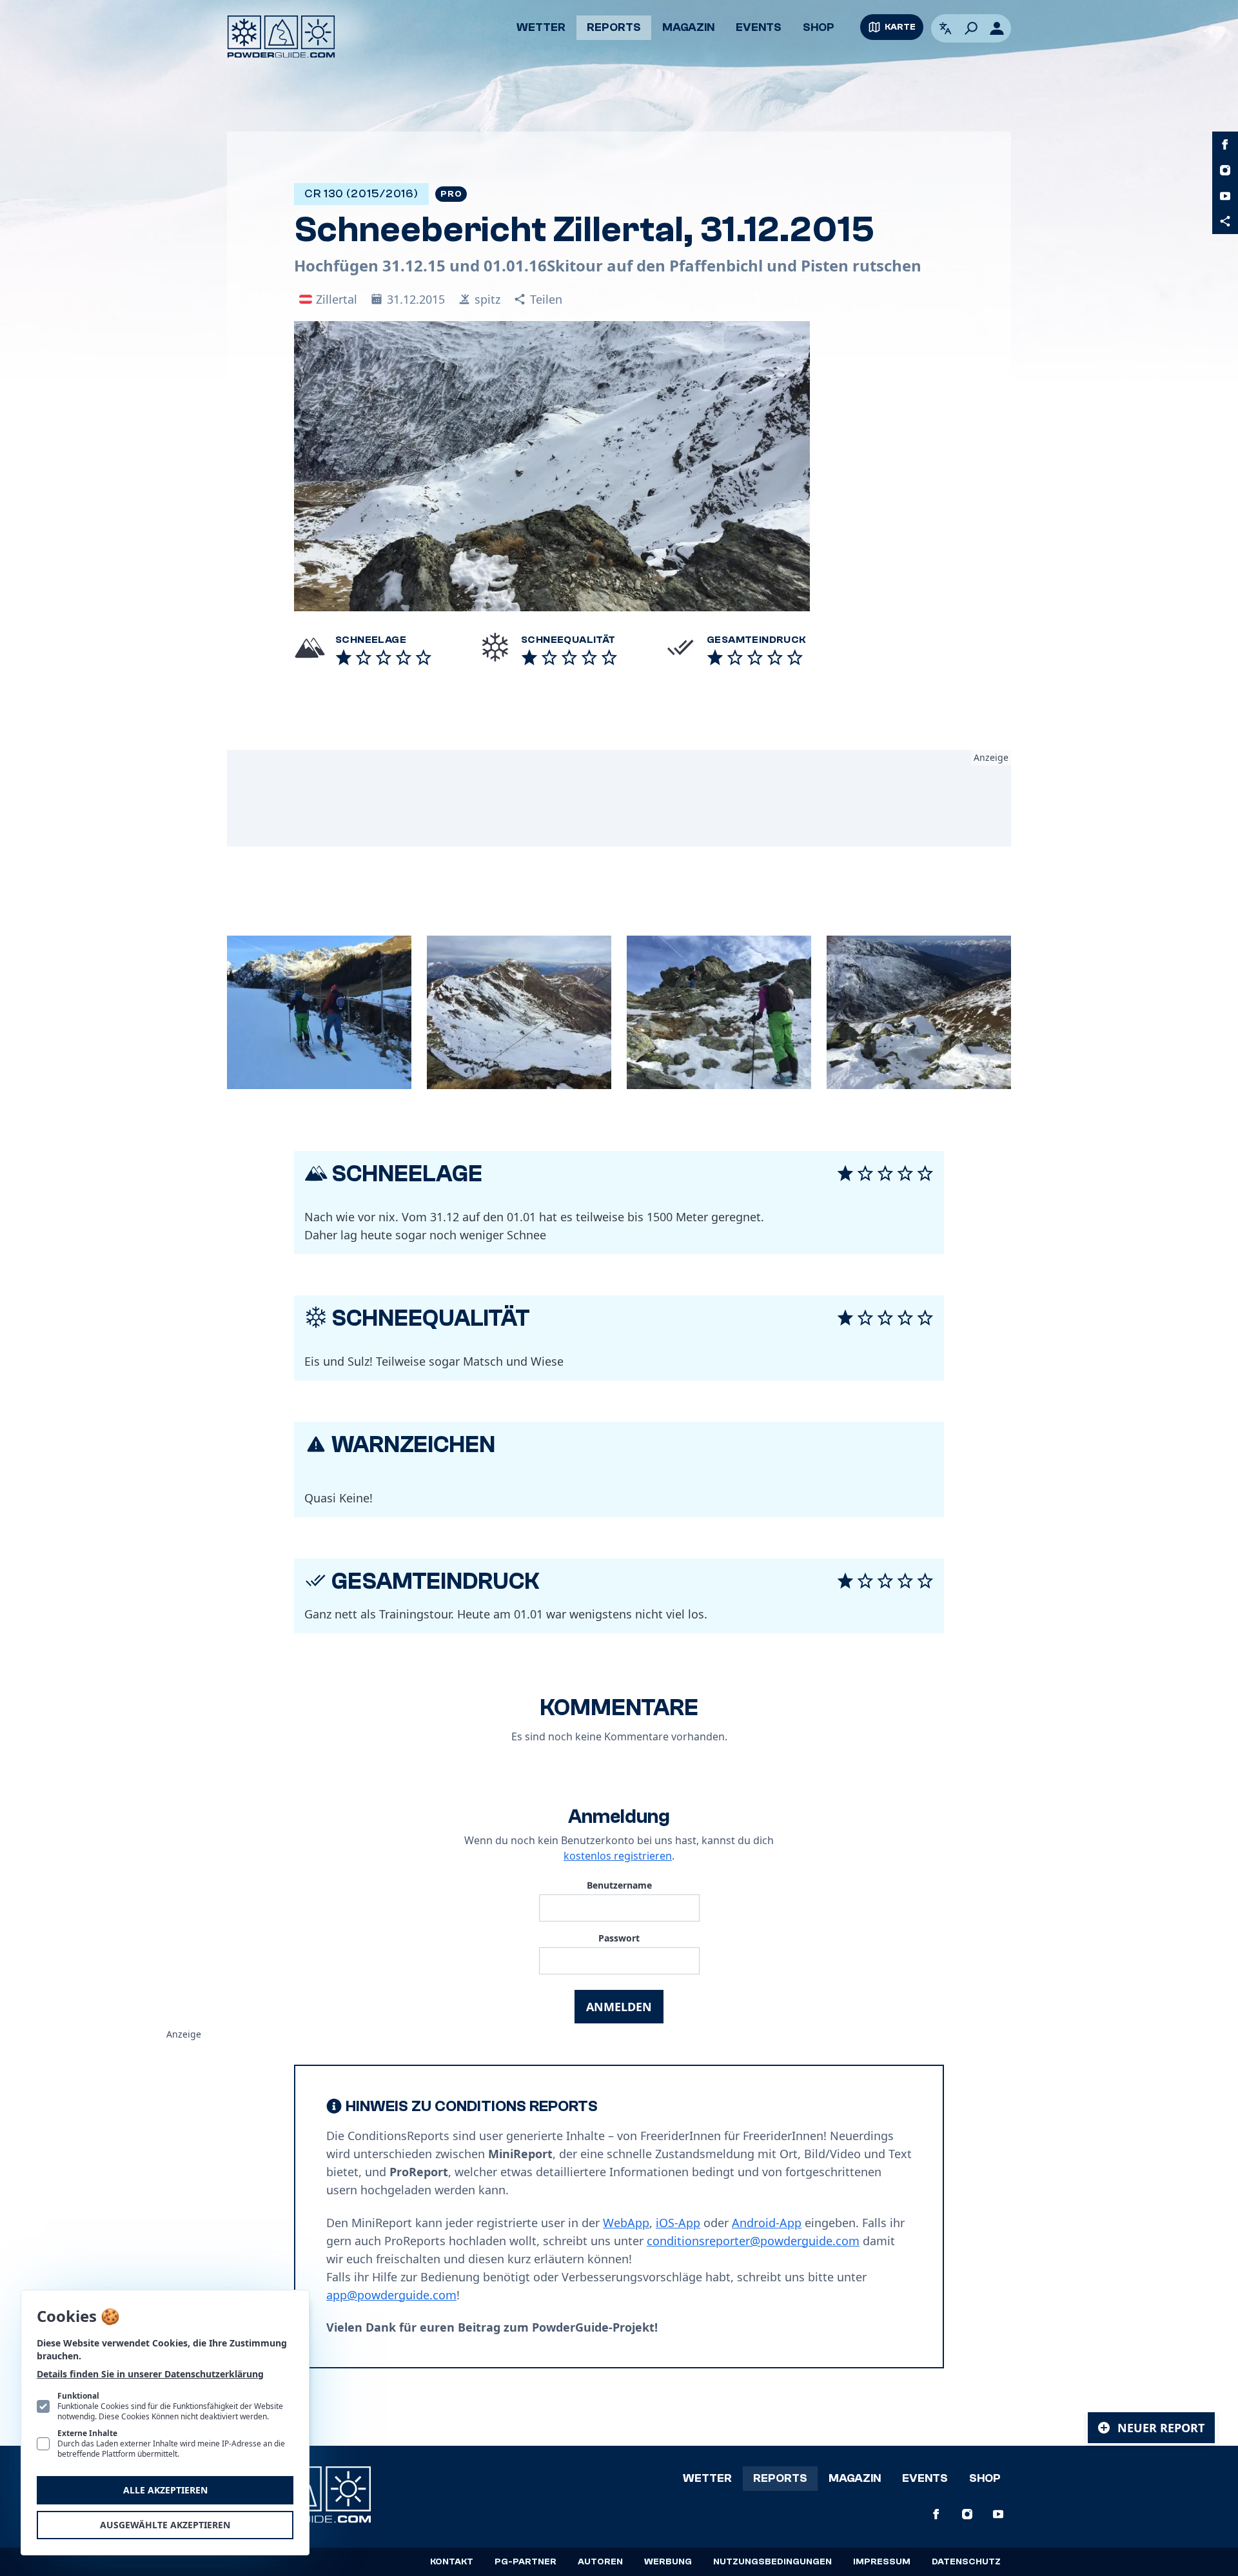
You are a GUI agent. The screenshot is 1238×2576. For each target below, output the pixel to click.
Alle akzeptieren (165, 2490)
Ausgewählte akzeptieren (165, 2525)
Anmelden (619, 2007)
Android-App (767, 2223)
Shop (819, 27)
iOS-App (678, 2223)
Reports (614, 27)
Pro (451, 194)
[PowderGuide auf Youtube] (1225, 196)
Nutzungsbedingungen (772, 2562)
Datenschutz (966, 2562)
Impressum (882, 2562)
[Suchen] (971, 28)
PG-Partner (526, 2562)
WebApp (626, 2223)
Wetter (541, 27)
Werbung (668, 2562)
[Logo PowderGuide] (281, 37)
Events (759, 27)
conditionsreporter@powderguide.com (753, 2241)
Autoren (600, 2562)
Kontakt (452, 2562)
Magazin (688, 27)
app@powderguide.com (391, 2295)
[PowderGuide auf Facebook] (1225, 144)
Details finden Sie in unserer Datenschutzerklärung (150, 2374)
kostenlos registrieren (618, 1856)
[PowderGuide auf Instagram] (1225, 170)
